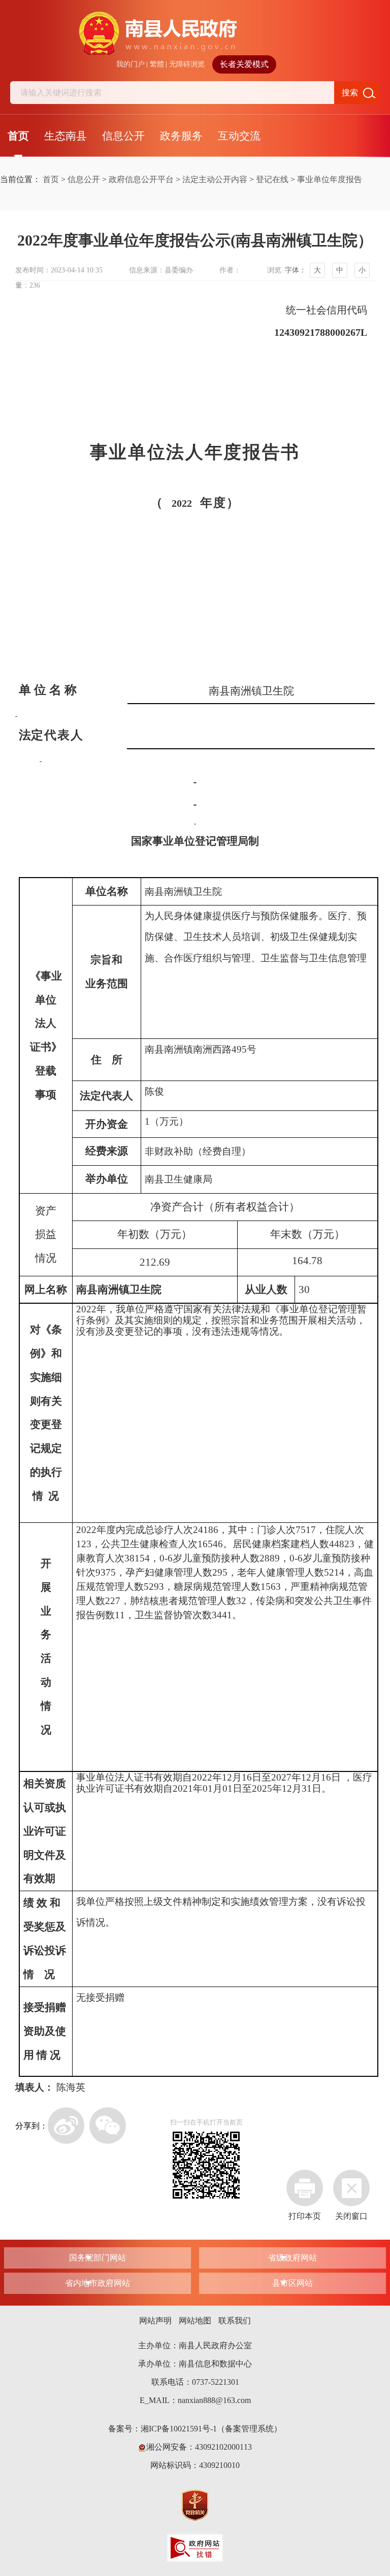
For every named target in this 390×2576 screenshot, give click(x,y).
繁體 (157, 64)
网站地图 (195, 2321)
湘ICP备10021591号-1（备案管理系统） (211, 2429)
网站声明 (155, 2321)
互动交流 (239, 136)
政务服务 (181, 136)
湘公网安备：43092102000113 (199, 2447)
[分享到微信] (108, 2126)
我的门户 (131, 64)
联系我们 (235, 2321)
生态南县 (66, 136)
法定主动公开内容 (215, 179)
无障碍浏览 (187, 64)
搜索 (350, 93)
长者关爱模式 (244, 64)
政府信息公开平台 (141, 179)
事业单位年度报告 (330, 179)
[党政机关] (195, 2504)
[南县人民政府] (195, 33)
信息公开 (123, 136)
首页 (18, 136)
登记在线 (272, 179)
